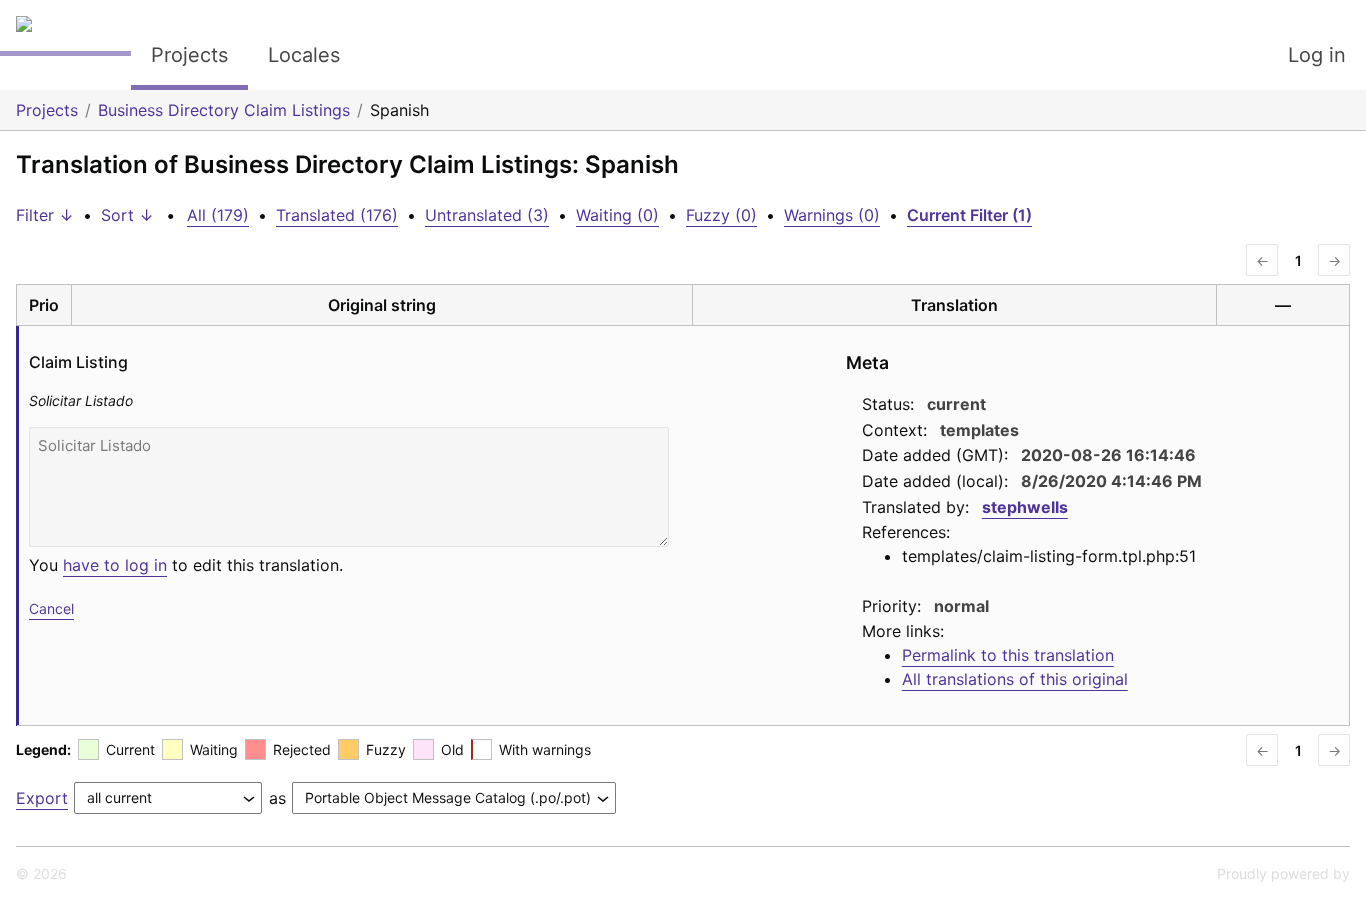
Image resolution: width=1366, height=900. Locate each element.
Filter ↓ (45, 215)
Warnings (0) (832, 215)
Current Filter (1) (969, 215)
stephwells (1025, 507)
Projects (189, 55)
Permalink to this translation (1008, 655)
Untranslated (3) (487, 215)
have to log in (115, 565)
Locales (304, 55)
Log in (1317, 55)
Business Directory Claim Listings (224, 110)
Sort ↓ (127, 215)
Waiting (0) (617, 215)
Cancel (51, 608)
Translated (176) (337, 215)
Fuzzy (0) (721, 215)
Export (42, 798)
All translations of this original (1015, 679)
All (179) (218, 215)
